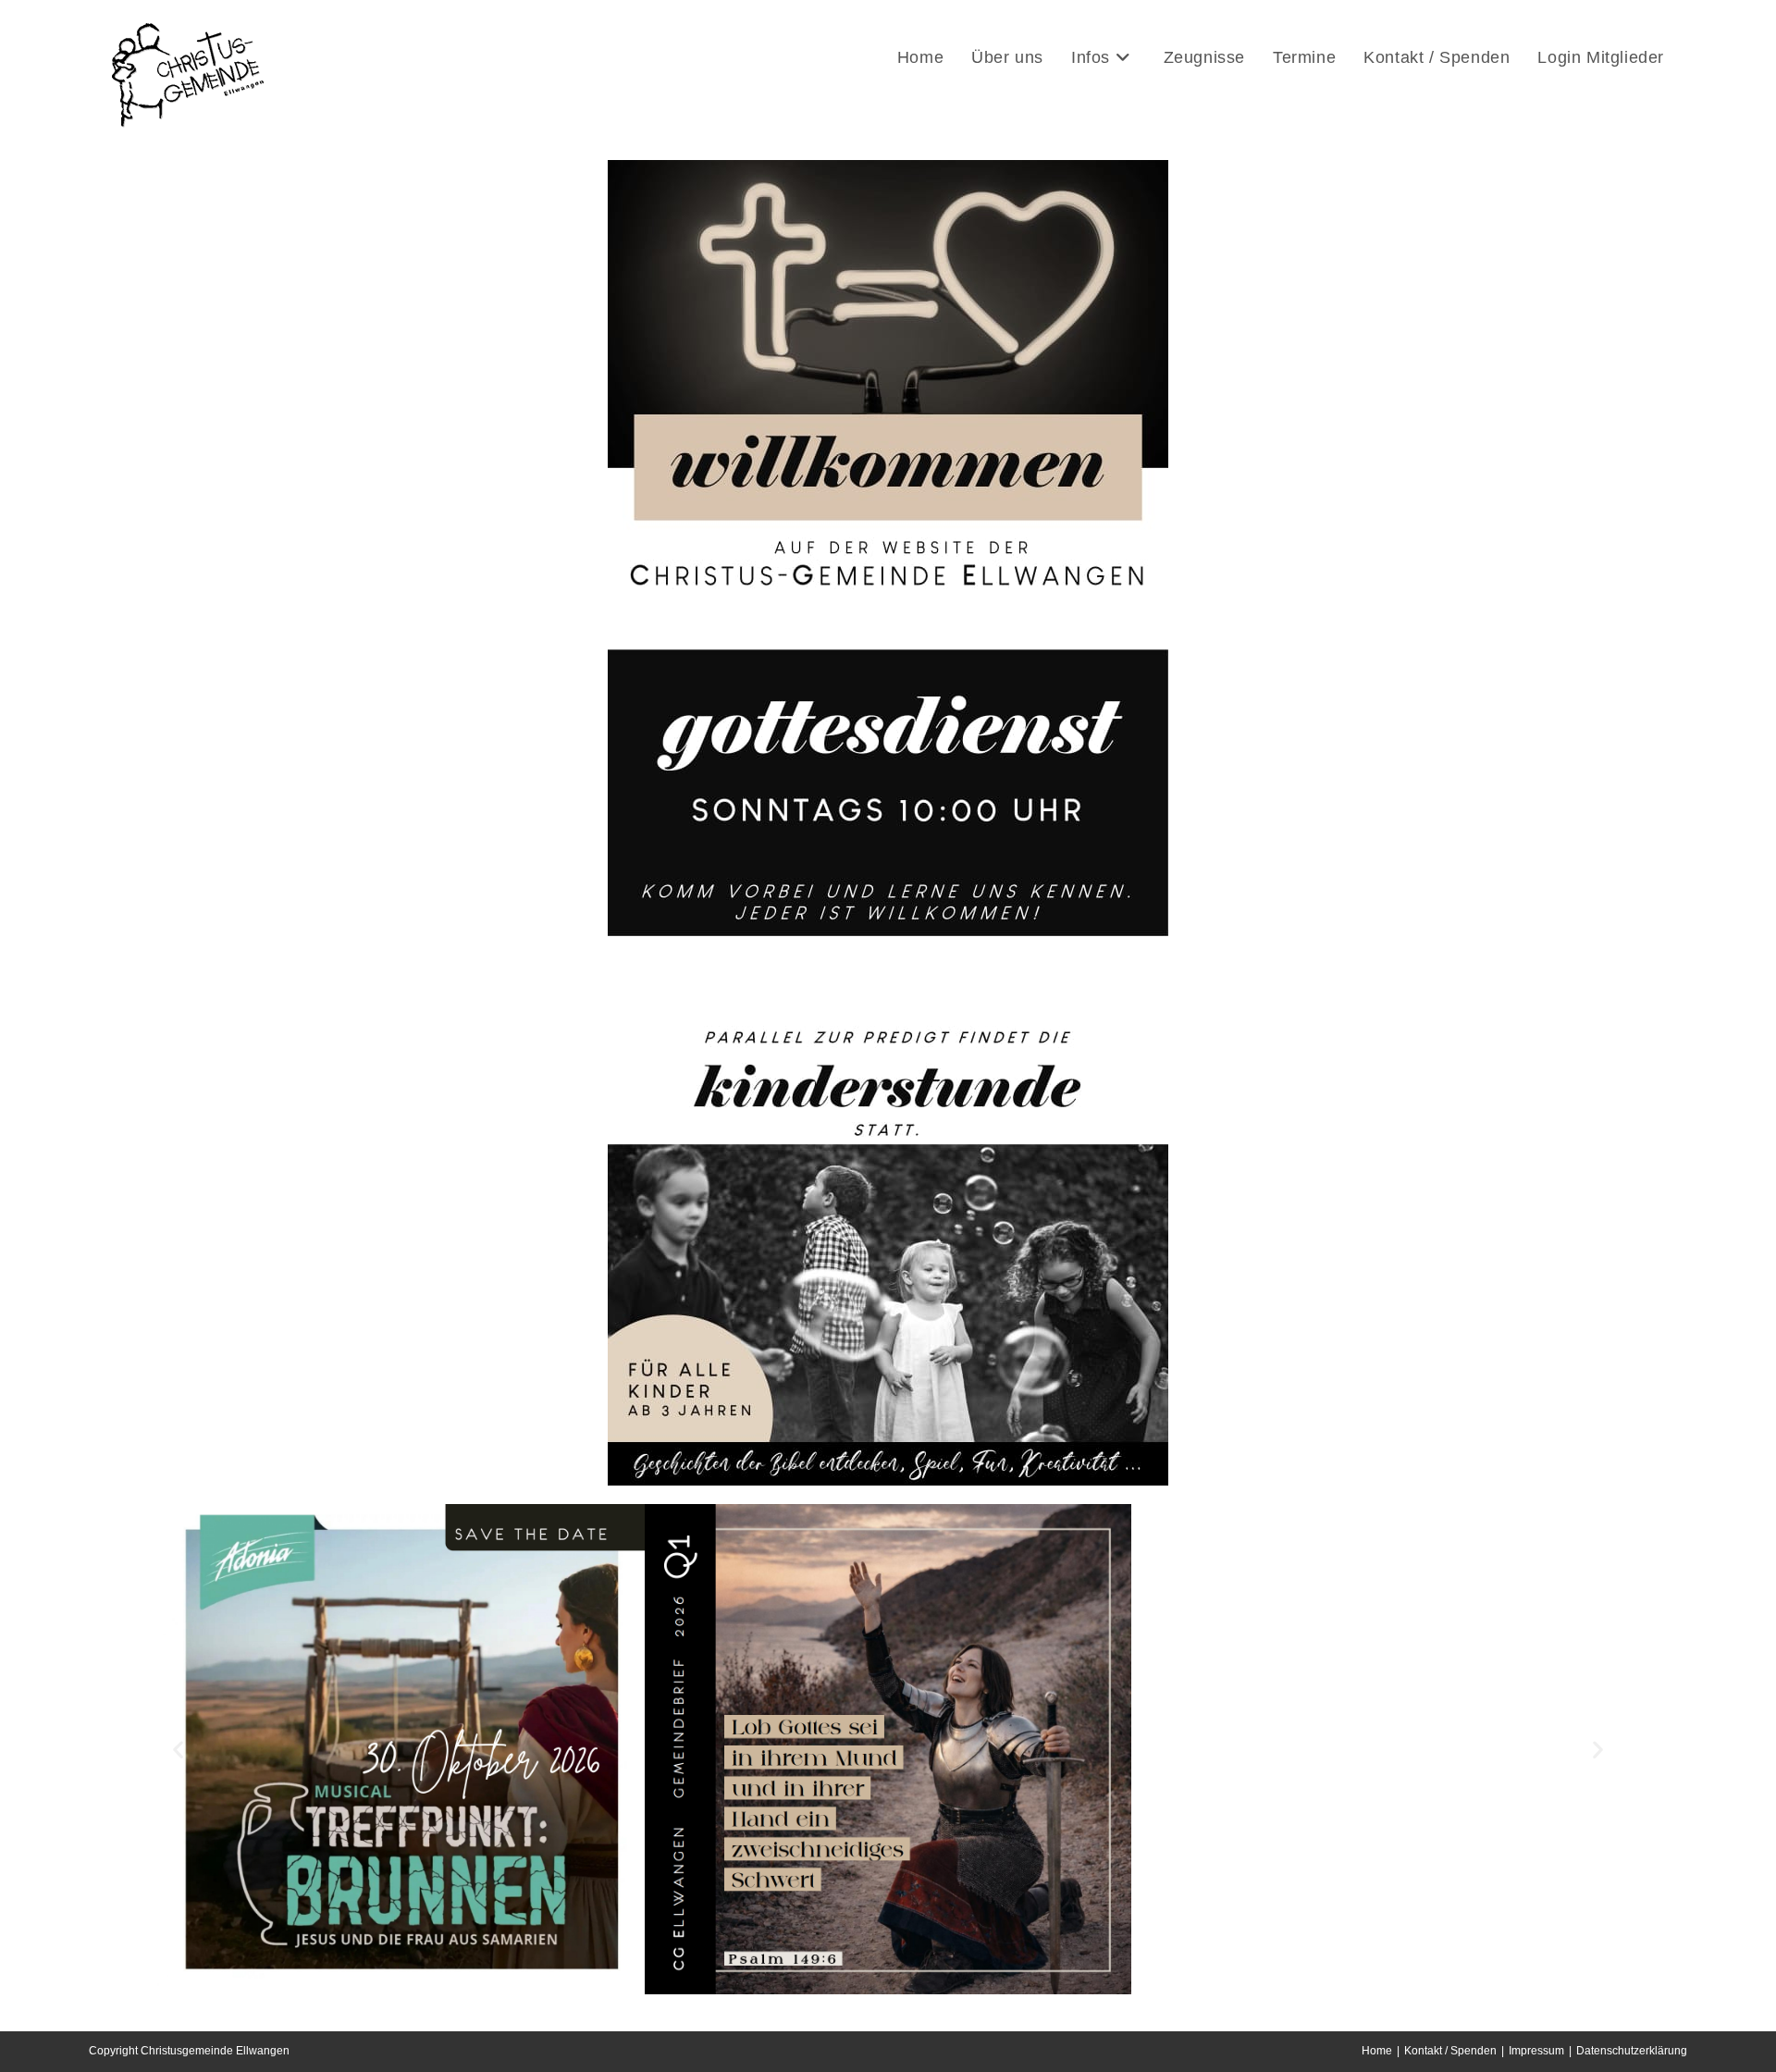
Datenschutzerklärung (1632, 2051)
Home (1377, 2051)
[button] (178, 1750)
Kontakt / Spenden (1450, 2051)
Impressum (1536, 2051)
